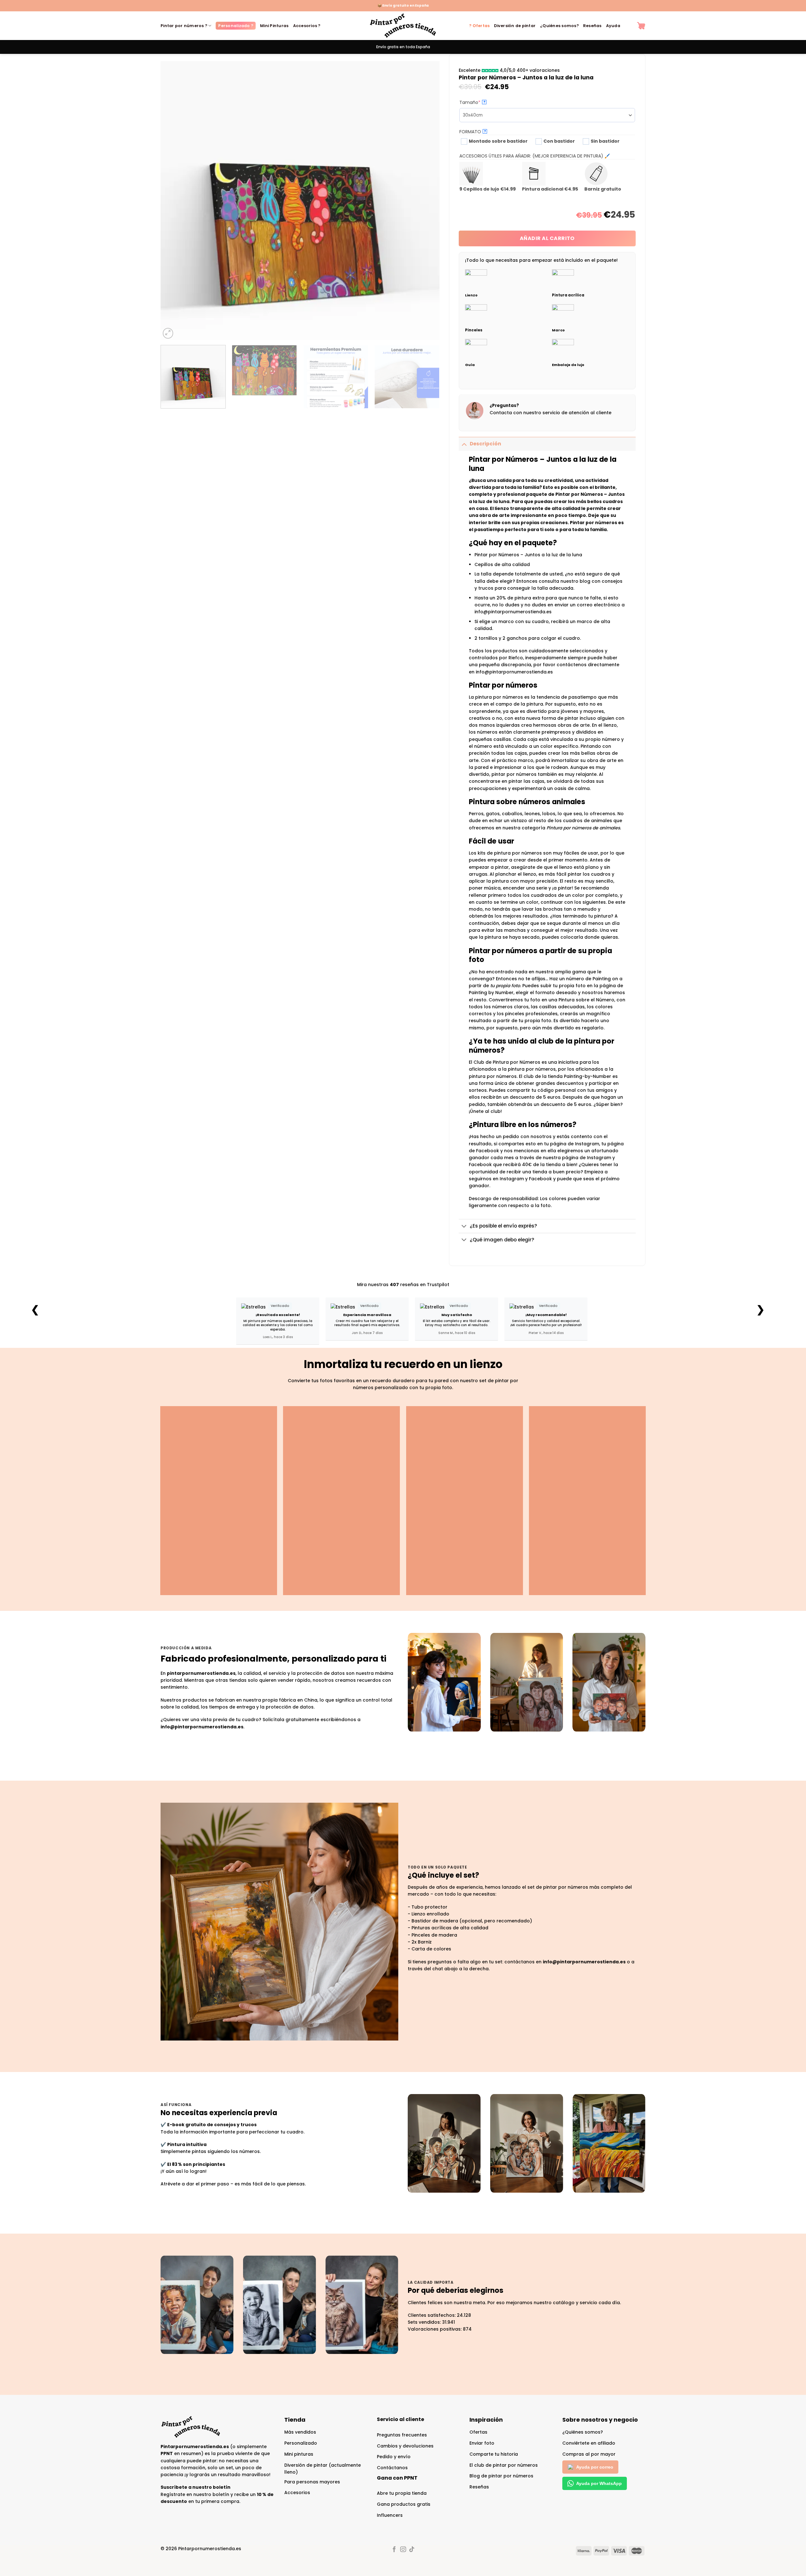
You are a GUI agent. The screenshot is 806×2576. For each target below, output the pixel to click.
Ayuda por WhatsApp (599, 2483)
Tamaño (481, 102)
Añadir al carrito (547, 238)
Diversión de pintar (515, 26)
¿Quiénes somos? (559, 26)
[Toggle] (464, 444)
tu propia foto (505, 986)
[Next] (426, 200)
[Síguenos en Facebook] (394, 2550)
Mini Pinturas (274, 26)
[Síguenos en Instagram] (403, 2550)
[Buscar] (629, 26)
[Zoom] (168, 333)
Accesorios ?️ (307, 26)
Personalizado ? (236, 26)
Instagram (512, 1179)
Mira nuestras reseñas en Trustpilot (403, 1285)
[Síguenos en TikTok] (412, 2550)
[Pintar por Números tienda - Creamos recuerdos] (403, 26)
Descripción (485, 444)
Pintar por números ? (184, 26)
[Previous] (174, 200)
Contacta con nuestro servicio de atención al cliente (551, 413)
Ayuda (613, 26)
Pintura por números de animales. (584, 828)
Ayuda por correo (595, 2467)
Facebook (540, 1179)
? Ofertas (479, 26)
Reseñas (592, 26)
